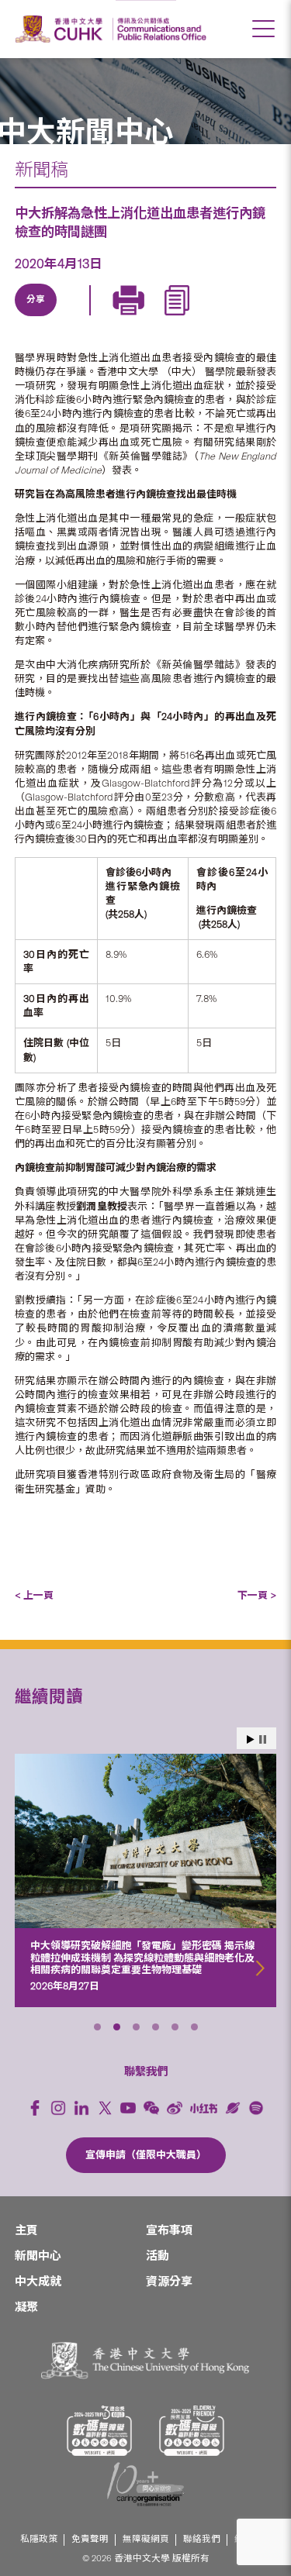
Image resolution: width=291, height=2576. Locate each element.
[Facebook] (35, 2108)
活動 (158, 2256)
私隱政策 (39, 2539)
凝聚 (26, 2307)
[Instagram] (58, 2108)
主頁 (26, 2230)
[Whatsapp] (179, 318)
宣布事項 (169, 2230)
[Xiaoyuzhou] (233, 2108)
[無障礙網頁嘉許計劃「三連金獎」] (99, 2431)
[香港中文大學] (61, 29)
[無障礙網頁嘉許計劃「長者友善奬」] (192, 2431)
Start (251, 1739)
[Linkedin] (36, 318)
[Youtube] (128, 2108)
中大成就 (38, 2282)
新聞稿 (42, 170)
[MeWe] (215, 318)
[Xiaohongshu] (204, 2108)
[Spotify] (256, 2108)
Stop (263, 1739)
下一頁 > (257, 1595)
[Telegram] (108, 318)
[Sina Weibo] (144, 318)
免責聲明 (90, 2539)
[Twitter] (72, 318)
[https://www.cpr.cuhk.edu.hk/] (159, 29)
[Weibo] (175, 2108)
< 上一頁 (34, 1595)
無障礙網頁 (146, 2539)
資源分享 (169, 2282)
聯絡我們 (202, 2539)
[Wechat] (151, 2108)
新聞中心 (38, 2256)
